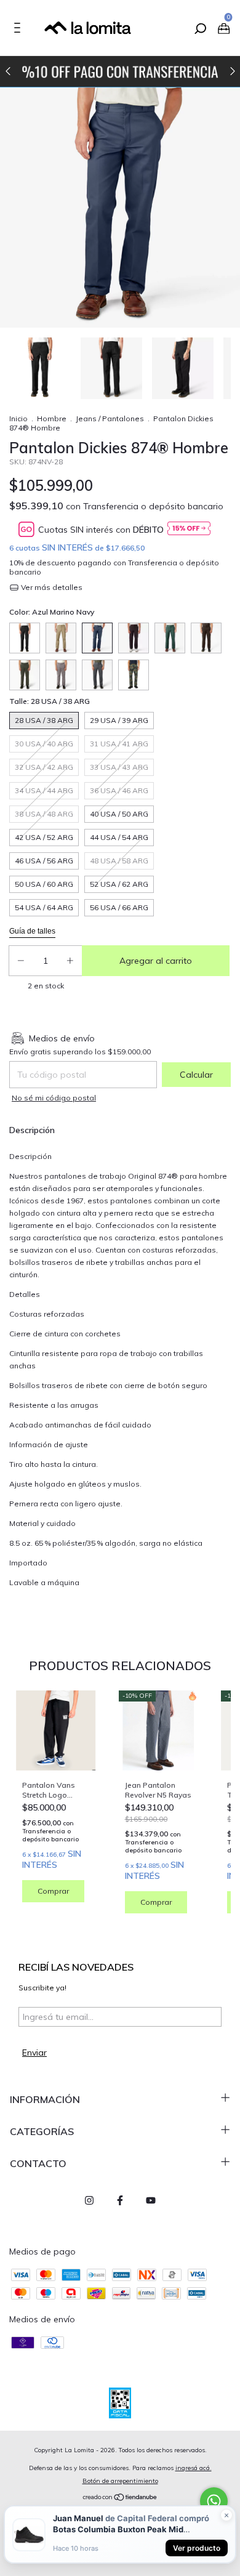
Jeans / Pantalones (110, 418)
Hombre (52, 418)
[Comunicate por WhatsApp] (214, 2501)
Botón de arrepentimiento (120, 2481)
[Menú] (19, 30)
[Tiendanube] (120, 2498)
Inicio (18, 418)
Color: (52, 612)
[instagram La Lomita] (89, 2200)
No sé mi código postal (54, 1098)
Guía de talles (32, 931)
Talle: (50, 701)
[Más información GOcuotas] (189, 529)
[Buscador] (199, 30)
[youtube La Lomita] (151, 2200)
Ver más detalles (51, 587)
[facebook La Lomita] (120, 2200)
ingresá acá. (194, 2468)
